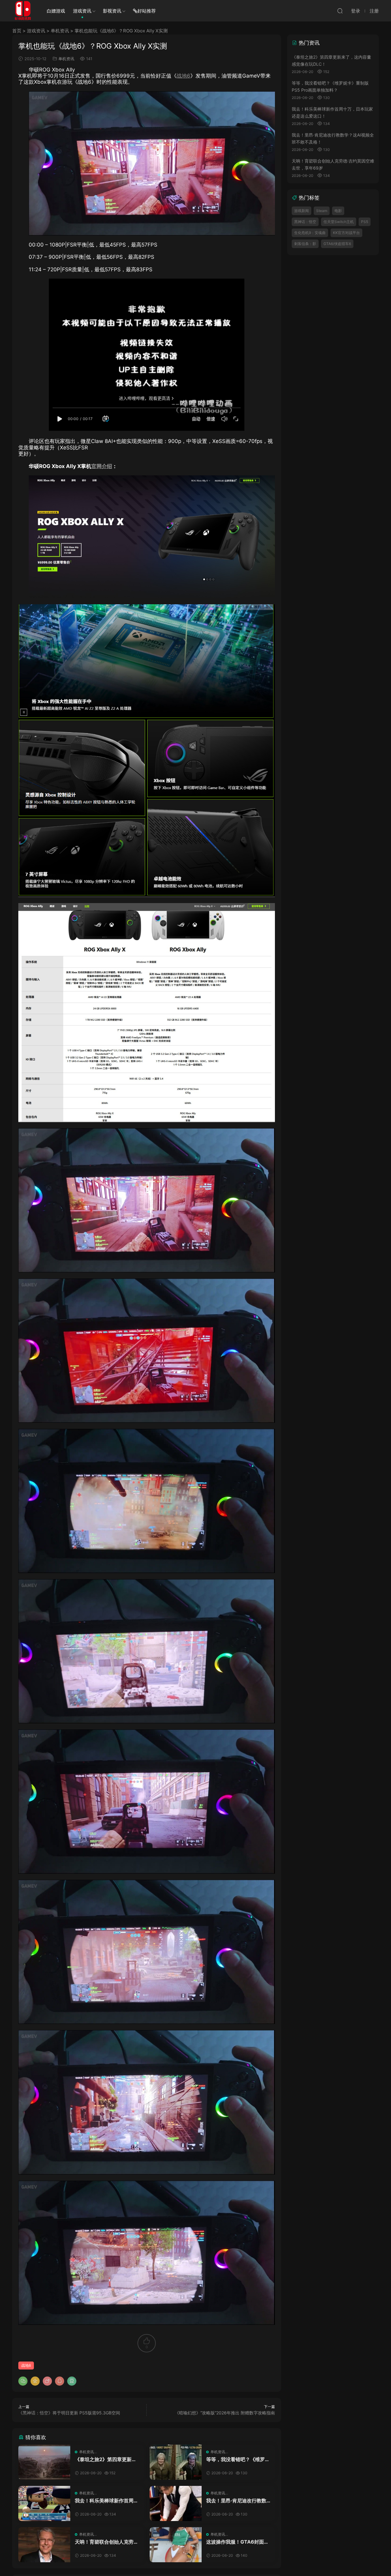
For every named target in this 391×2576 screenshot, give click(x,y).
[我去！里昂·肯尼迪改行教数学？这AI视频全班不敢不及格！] (176, 2503)
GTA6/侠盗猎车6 (337, 244)
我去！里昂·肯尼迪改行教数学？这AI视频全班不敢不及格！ (236, 2501)
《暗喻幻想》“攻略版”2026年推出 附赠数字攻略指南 (225, 2413)
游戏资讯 (82, 11)
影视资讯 (112, 11)
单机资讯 (60, 31)
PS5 (365, 222)
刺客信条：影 (305, 244)
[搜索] (340, 11)
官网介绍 (102, 466)
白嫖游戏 (56, 11)
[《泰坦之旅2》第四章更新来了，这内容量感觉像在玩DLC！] (44, 2462)
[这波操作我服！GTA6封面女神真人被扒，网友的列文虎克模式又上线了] (176, 2545)
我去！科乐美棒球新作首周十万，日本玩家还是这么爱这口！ (107, 2501)
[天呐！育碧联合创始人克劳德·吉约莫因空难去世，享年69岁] (44, 2545)
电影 (338, 211)
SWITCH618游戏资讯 (23, 11)
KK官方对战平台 (346, 233)
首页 (17, 31)
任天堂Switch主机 (339, 222)
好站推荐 (147, 11)
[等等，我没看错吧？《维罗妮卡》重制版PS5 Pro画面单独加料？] (176, 2462)
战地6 (183, 76)
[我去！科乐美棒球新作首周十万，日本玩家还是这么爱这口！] (44, 2503)
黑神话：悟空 (305, 222)
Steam (322, 211)
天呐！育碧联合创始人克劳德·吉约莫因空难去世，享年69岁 (107, 2542)
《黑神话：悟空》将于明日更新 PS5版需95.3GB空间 (69, 2413)
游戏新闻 (301, 211)
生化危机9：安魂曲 (310, 233)
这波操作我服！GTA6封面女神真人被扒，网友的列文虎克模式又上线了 (238, 2542)
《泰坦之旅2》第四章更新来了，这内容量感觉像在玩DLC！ (106, 2459)
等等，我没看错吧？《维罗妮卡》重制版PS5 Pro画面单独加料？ (238, 2459)
